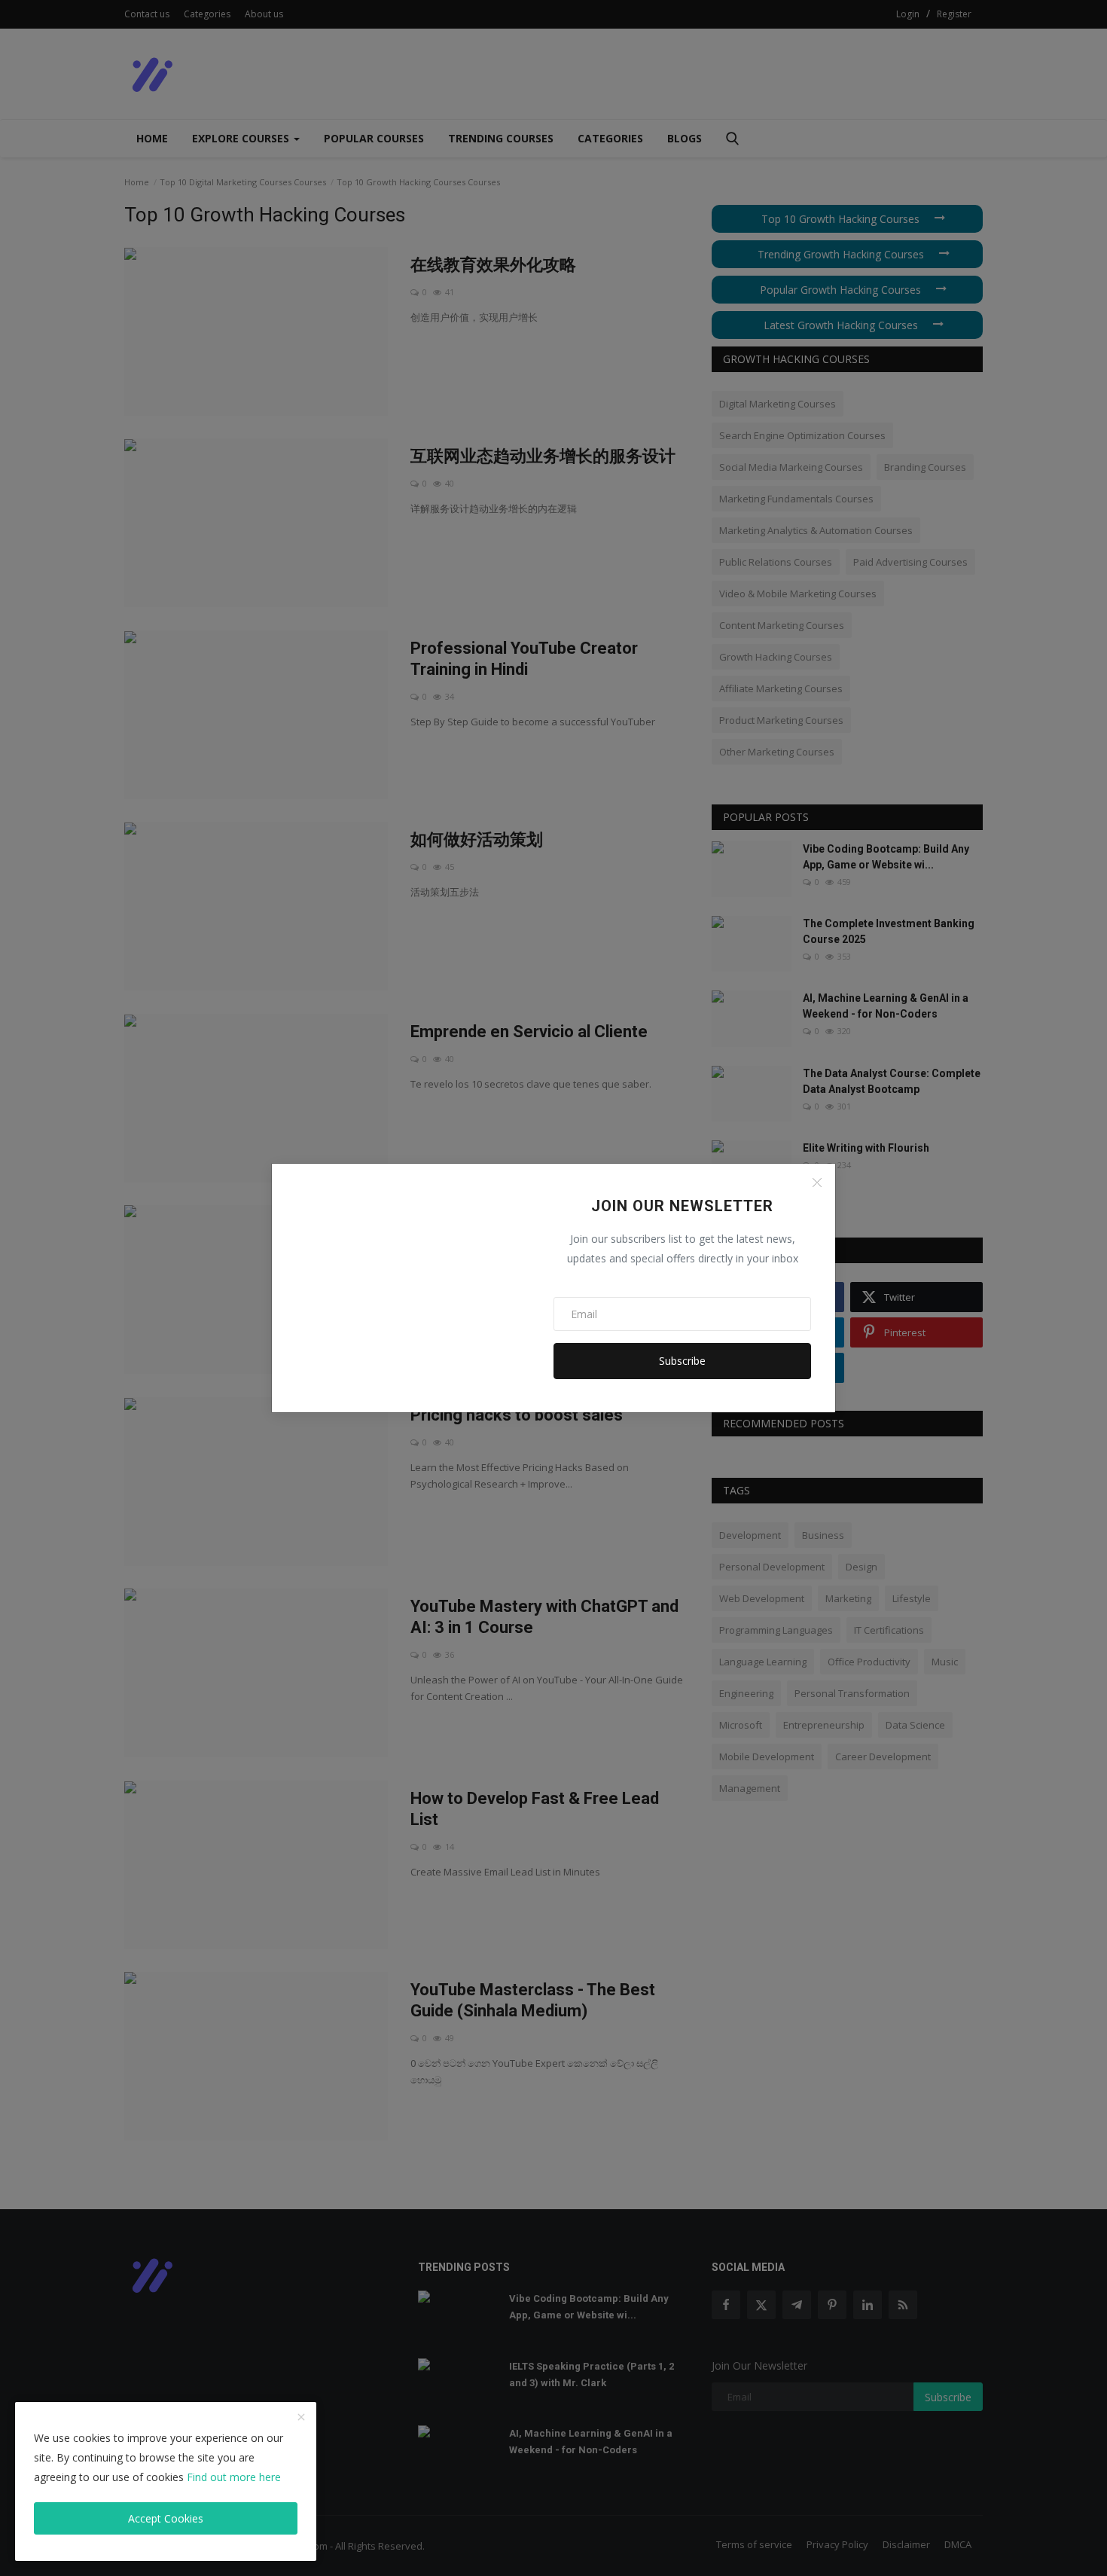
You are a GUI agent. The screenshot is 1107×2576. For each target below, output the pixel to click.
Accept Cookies (166, 2518)
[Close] (817, 1183)
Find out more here (234, 2477)
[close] (301, 2418)
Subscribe (682, 1361)
